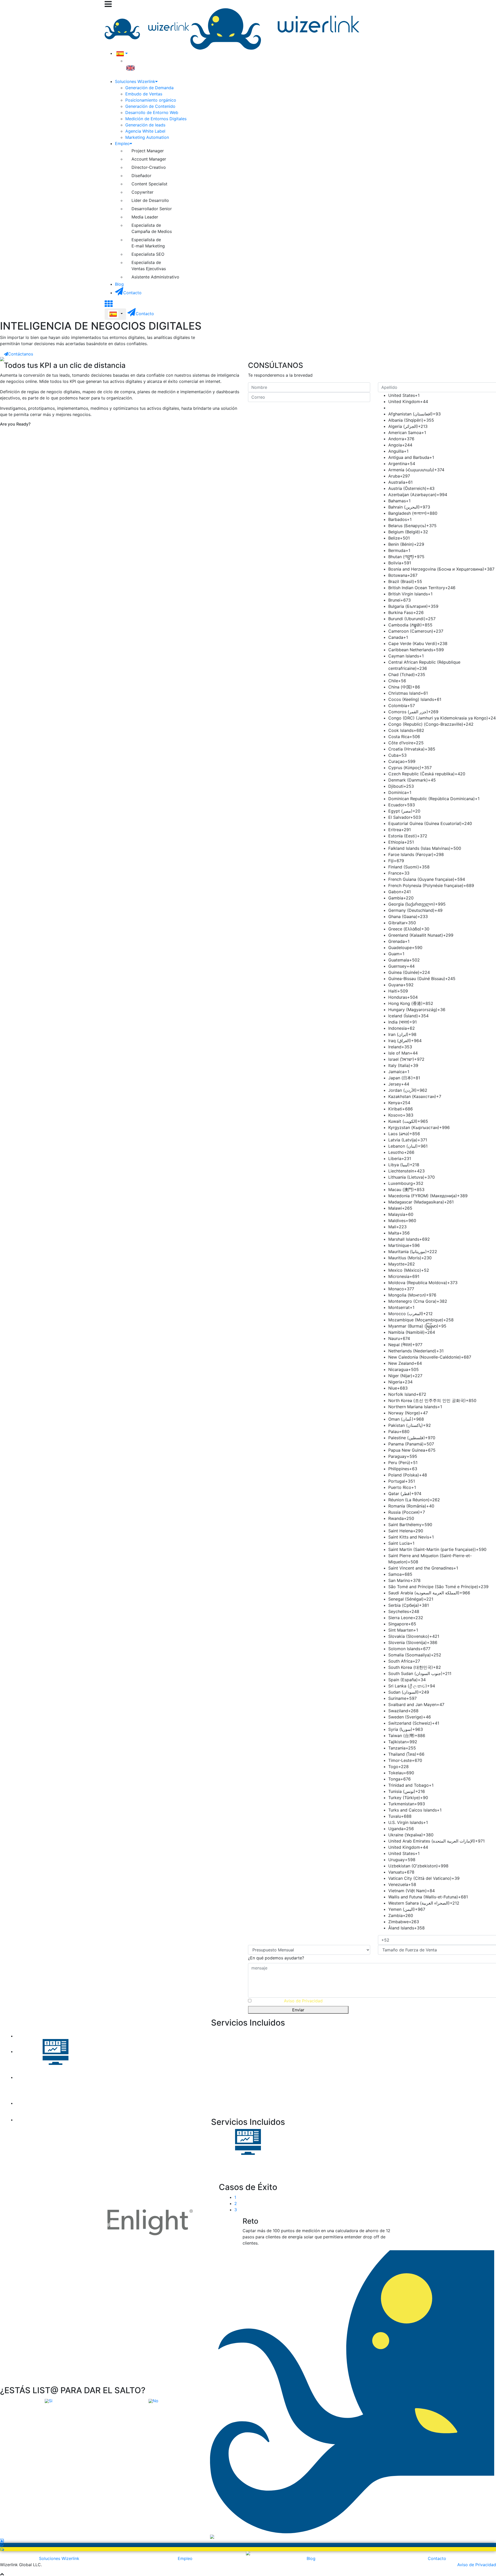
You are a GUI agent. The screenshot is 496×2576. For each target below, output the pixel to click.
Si (51, 2401)
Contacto (437, 2558)
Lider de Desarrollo (150, 200)
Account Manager (149, 159)
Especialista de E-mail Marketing (148, 243)
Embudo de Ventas (144, 94)
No (156, 2401)
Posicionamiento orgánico (151, 100)
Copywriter (142, 192)
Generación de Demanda (149, 88)
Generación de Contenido (150, 106)
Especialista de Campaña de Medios (152, 228)
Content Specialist (149, 184)
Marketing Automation (147, 137)
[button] (37, 2156)
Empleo (185, 2558)
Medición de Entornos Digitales (156, 119)
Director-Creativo (149, 167)
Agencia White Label (145, 131)
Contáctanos (21, 354)
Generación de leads (145, 125)
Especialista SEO (148, 254)
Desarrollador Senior (152, 209)
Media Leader (145, 217)
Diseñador (141, 176)
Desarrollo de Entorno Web (152, 112)
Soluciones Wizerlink (59, 2558)
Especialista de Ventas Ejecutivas (149, 266)
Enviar (298, 2010)
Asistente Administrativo (155, 277)
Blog (311, 2558)
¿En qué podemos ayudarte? (276, 1958)
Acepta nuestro (288, 2001)
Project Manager (148, 151)
